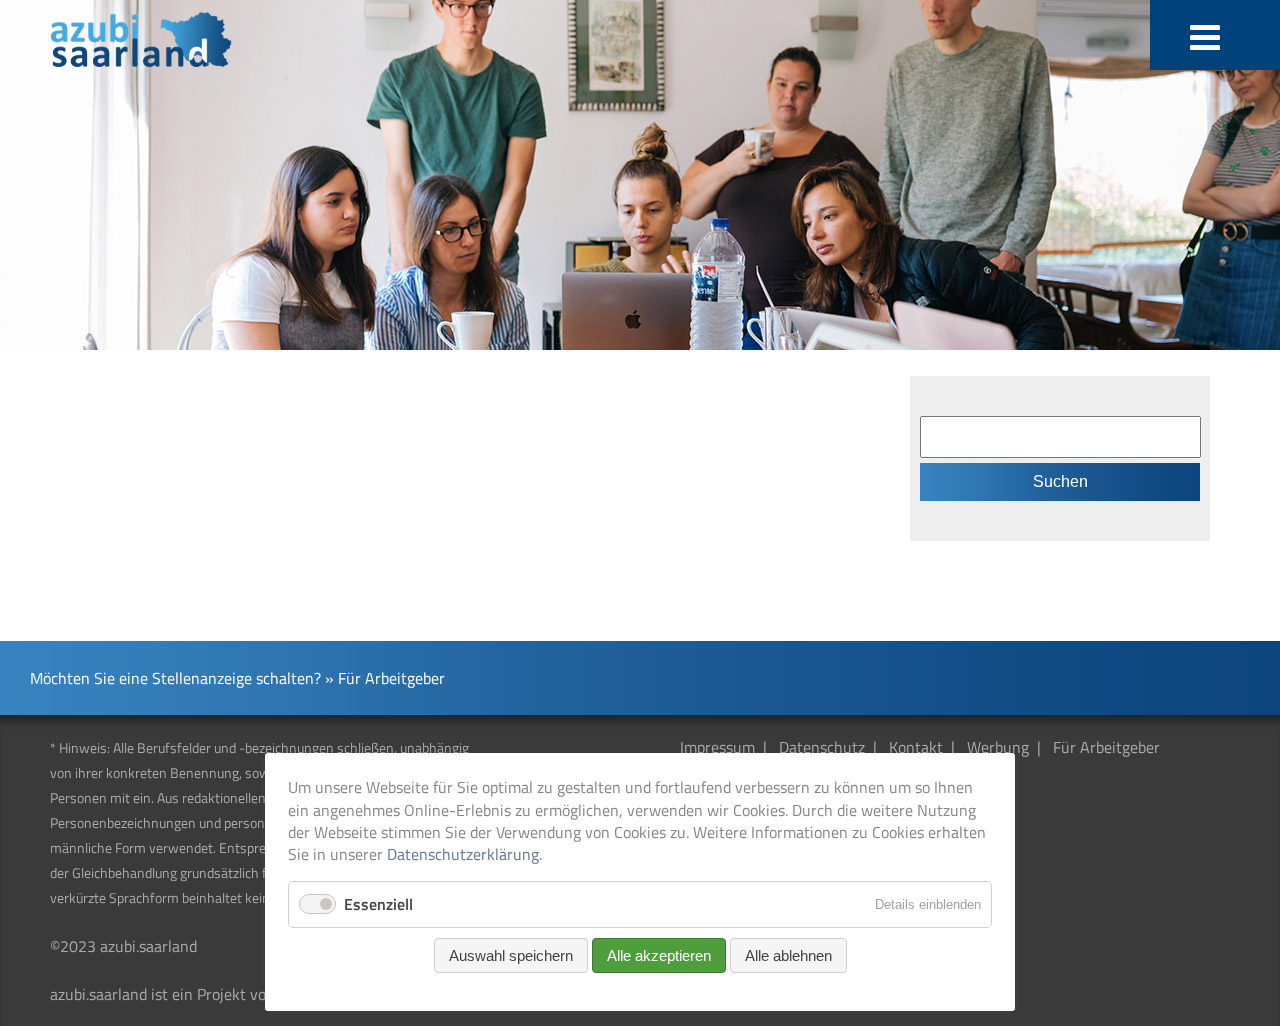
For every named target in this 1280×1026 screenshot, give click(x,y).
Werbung (998, 747)
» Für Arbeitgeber (385, 678)
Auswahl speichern (511, 955)
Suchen (1060, 481)
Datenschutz (822, 747)
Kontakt (916, 747)
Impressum (717, 747)
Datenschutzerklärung (463, 854)
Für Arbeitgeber (1106, 747)
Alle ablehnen (788, 955)
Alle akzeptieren (659, 955)
